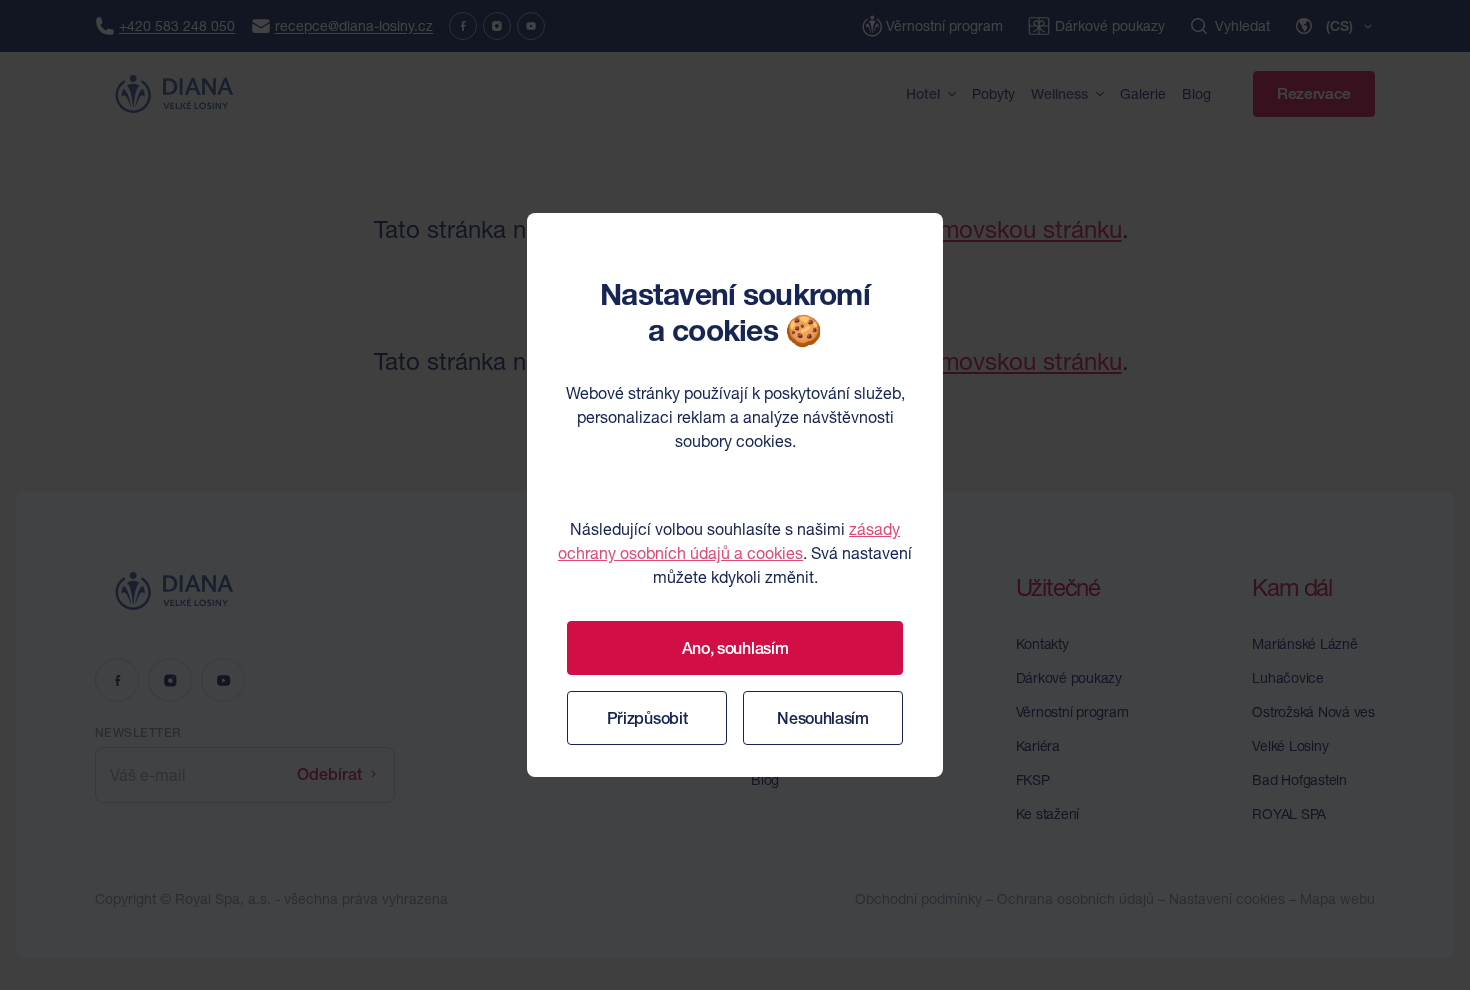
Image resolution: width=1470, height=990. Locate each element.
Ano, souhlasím (735, 648)
